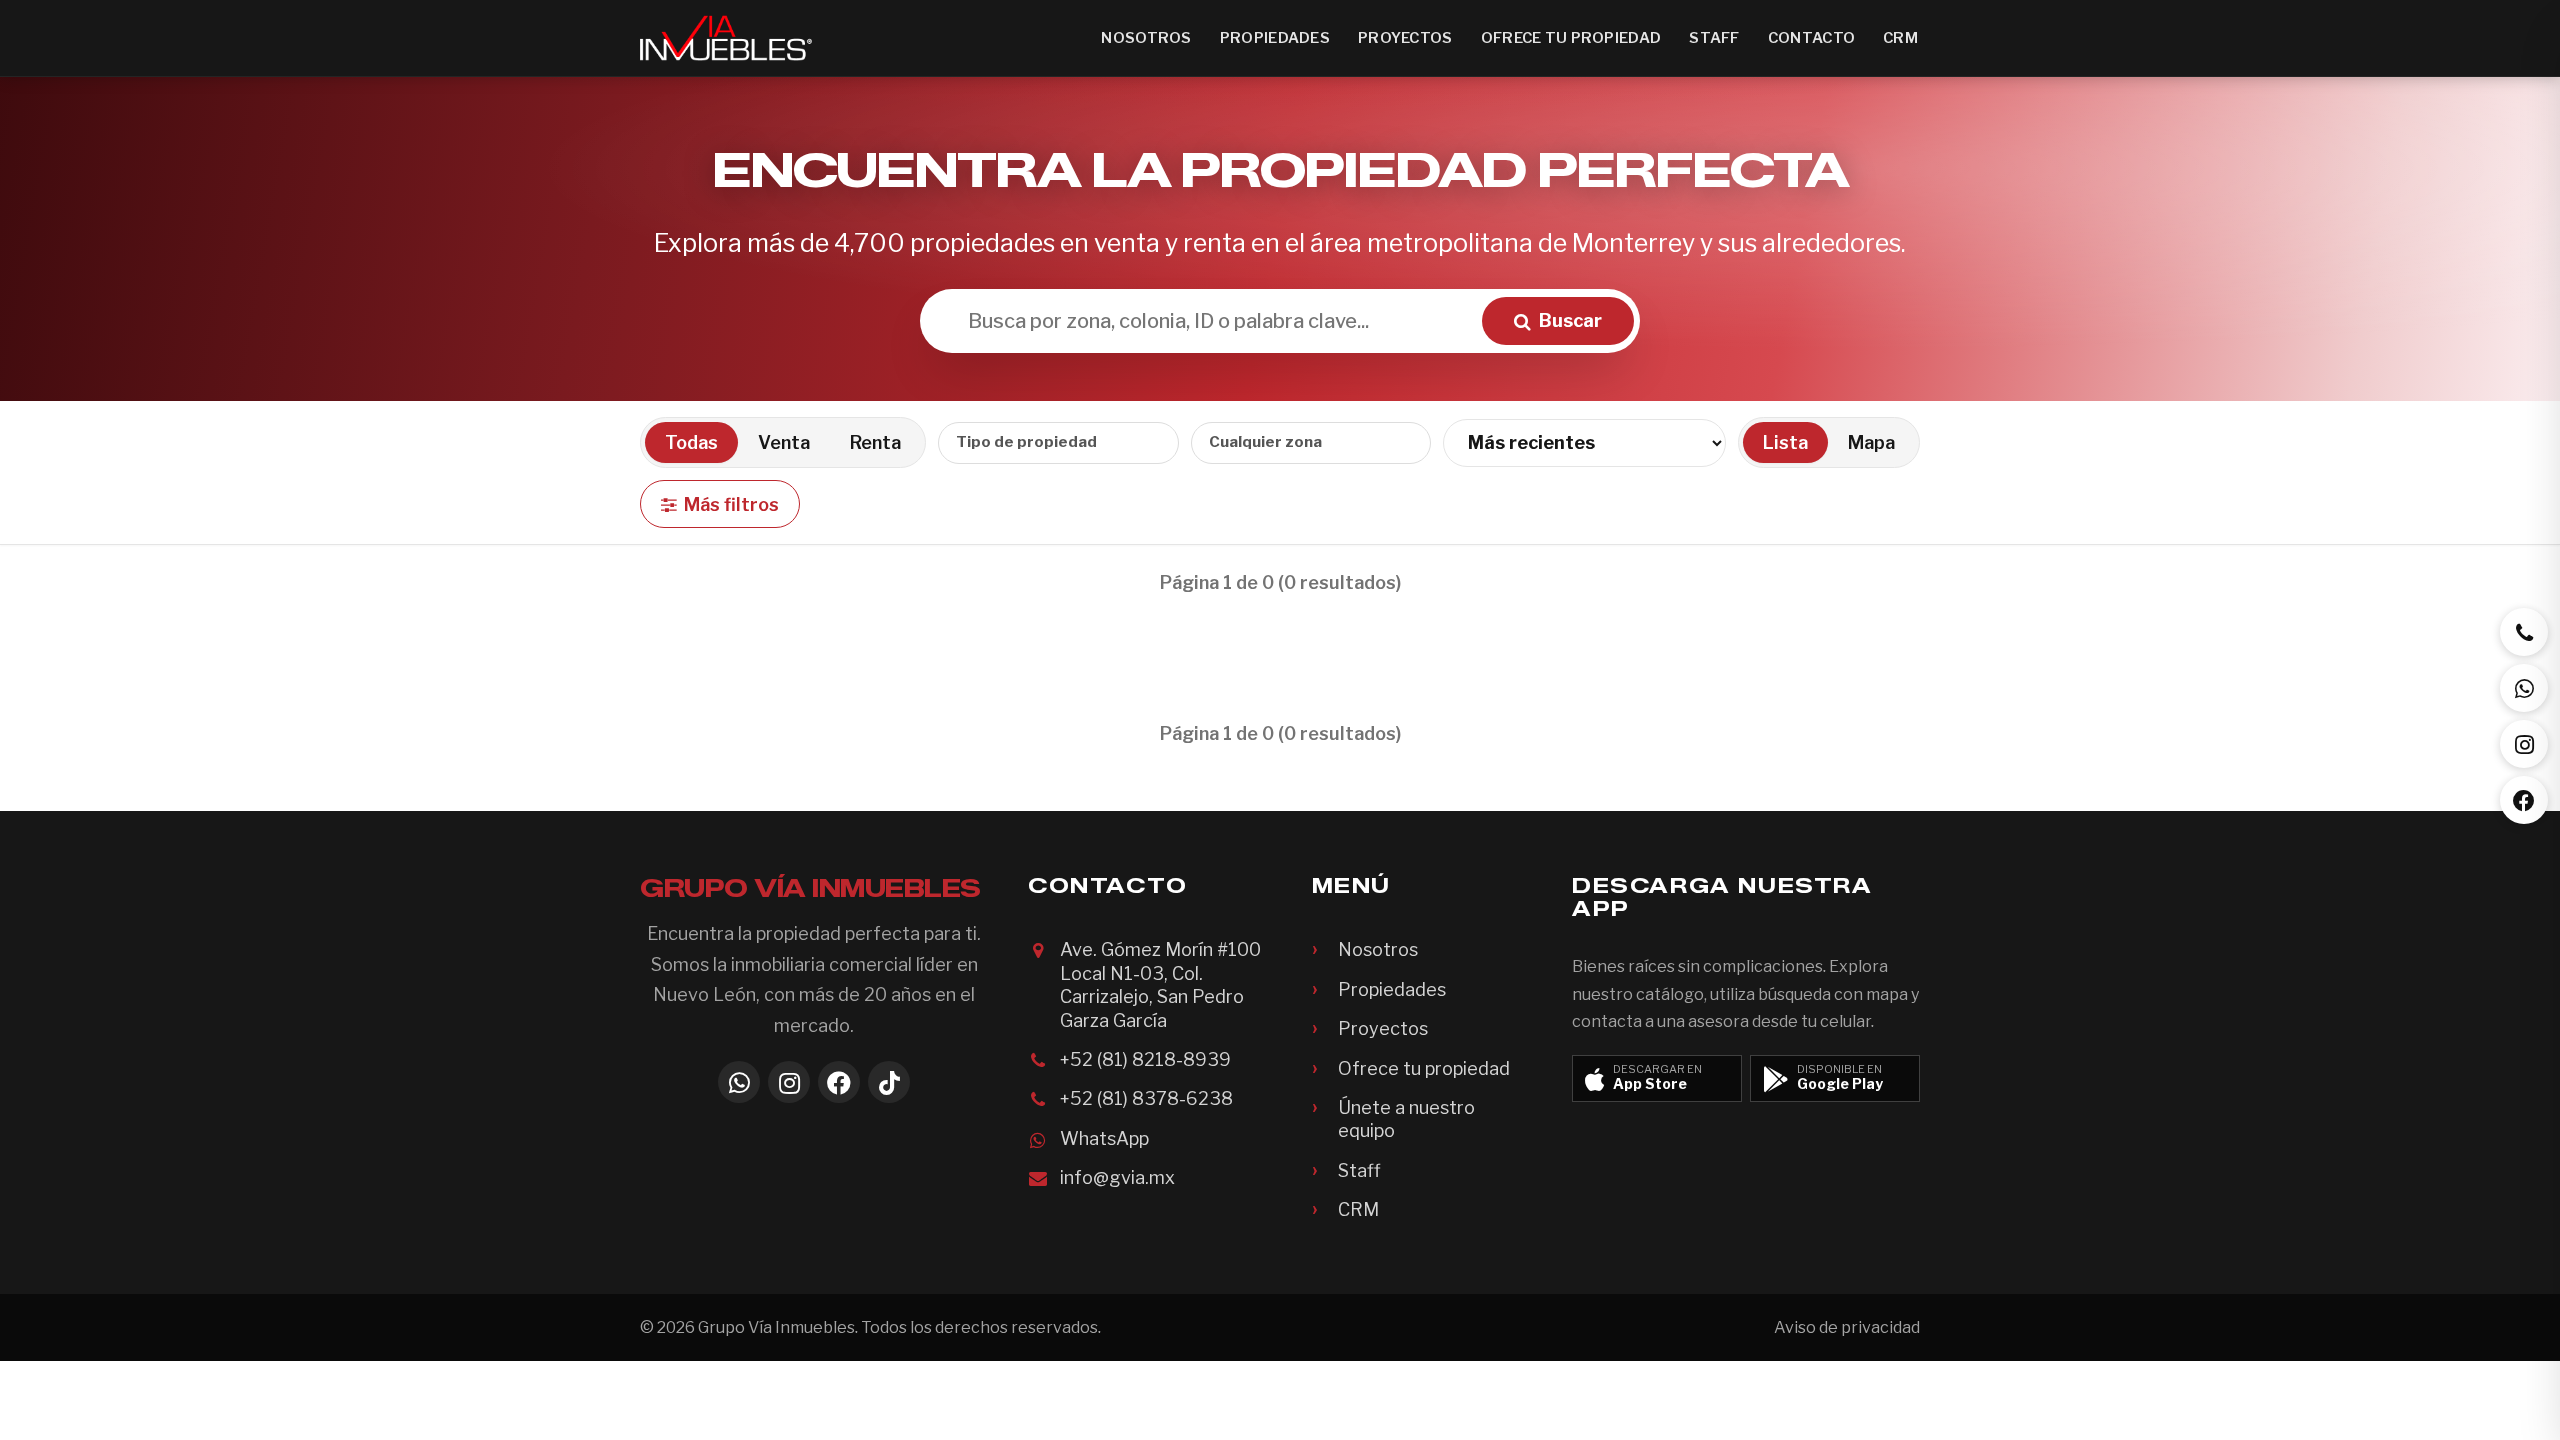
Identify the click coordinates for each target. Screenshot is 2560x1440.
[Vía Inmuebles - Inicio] (726, 38)
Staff (1714, 38)
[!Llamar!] (2524, 632)
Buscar (1570, 320)
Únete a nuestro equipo (1406, 1119)
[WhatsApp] (739, 1082)
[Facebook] (839, 1082)
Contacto (1811, 38)
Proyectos (1405, 38)
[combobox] (1058, 443)
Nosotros (1146, 38)
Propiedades (1275, 38)
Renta (875, 442)
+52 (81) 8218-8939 (1145, 1059)
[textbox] (1044, 442)
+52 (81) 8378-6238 (1146, 1098)
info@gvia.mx (1117, 1177)
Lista (1785, 442)
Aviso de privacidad (1847, 1327)
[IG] (2524, 744)
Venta (784, 442)
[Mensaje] (2524, 688)
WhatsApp (1104, 1138)
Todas (691, 442)
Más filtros (731, 504)
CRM (1900, 38)
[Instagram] (789, 1082)
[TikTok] (889, 1082)
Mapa (1871, 442)
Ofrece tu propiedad (1571, 38)
